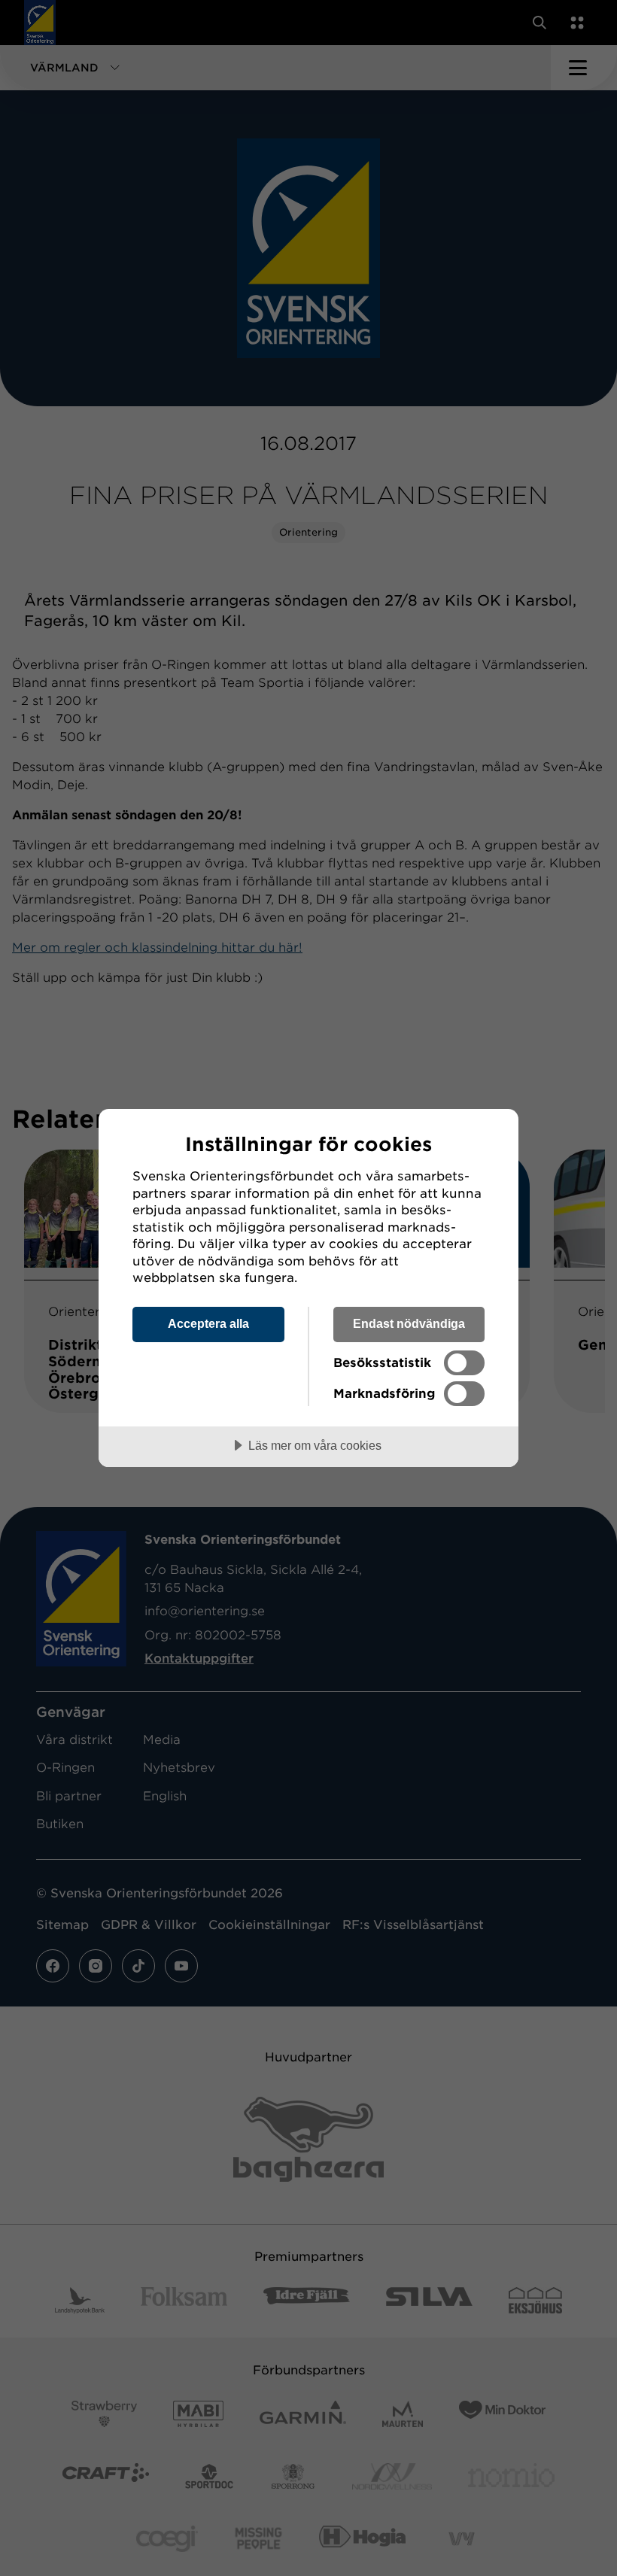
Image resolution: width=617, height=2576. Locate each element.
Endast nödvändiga (409, 1323)
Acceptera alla (208, 1323)
